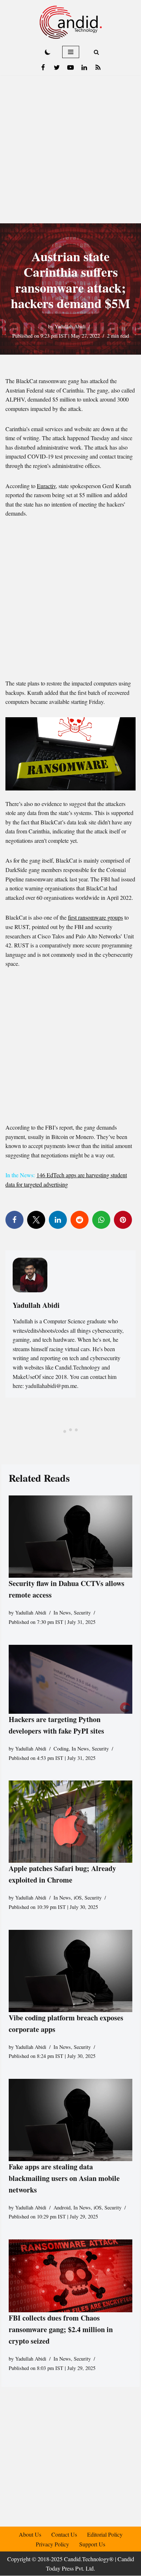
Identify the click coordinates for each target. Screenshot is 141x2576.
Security (82, 1613)
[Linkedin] (84, 67)
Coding (61, 1749)
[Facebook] (43, 67)
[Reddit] (80, 1220)
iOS (78, 1898)
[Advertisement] (70, 149)
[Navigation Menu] (71, 52)
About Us (30, 2534)
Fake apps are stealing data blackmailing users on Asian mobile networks (64, 2178)
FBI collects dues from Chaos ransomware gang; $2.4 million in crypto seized (61, 2329)
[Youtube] (70, 67)
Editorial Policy (105, 2534)
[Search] (96, 52)
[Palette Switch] (48, 52)
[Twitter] (57, 67)
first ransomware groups (95, 917)
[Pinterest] (123, 1220)
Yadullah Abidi (70, 326)
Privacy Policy (52, 2544)
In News (62, 1613)
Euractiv (46, 486)
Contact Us (64, 2534)
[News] (98, 67)
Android (62, 2207)
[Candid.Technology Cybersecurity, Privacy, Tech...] (71, 22)
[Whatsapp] (101, 1220)
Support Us (92, 2544)
